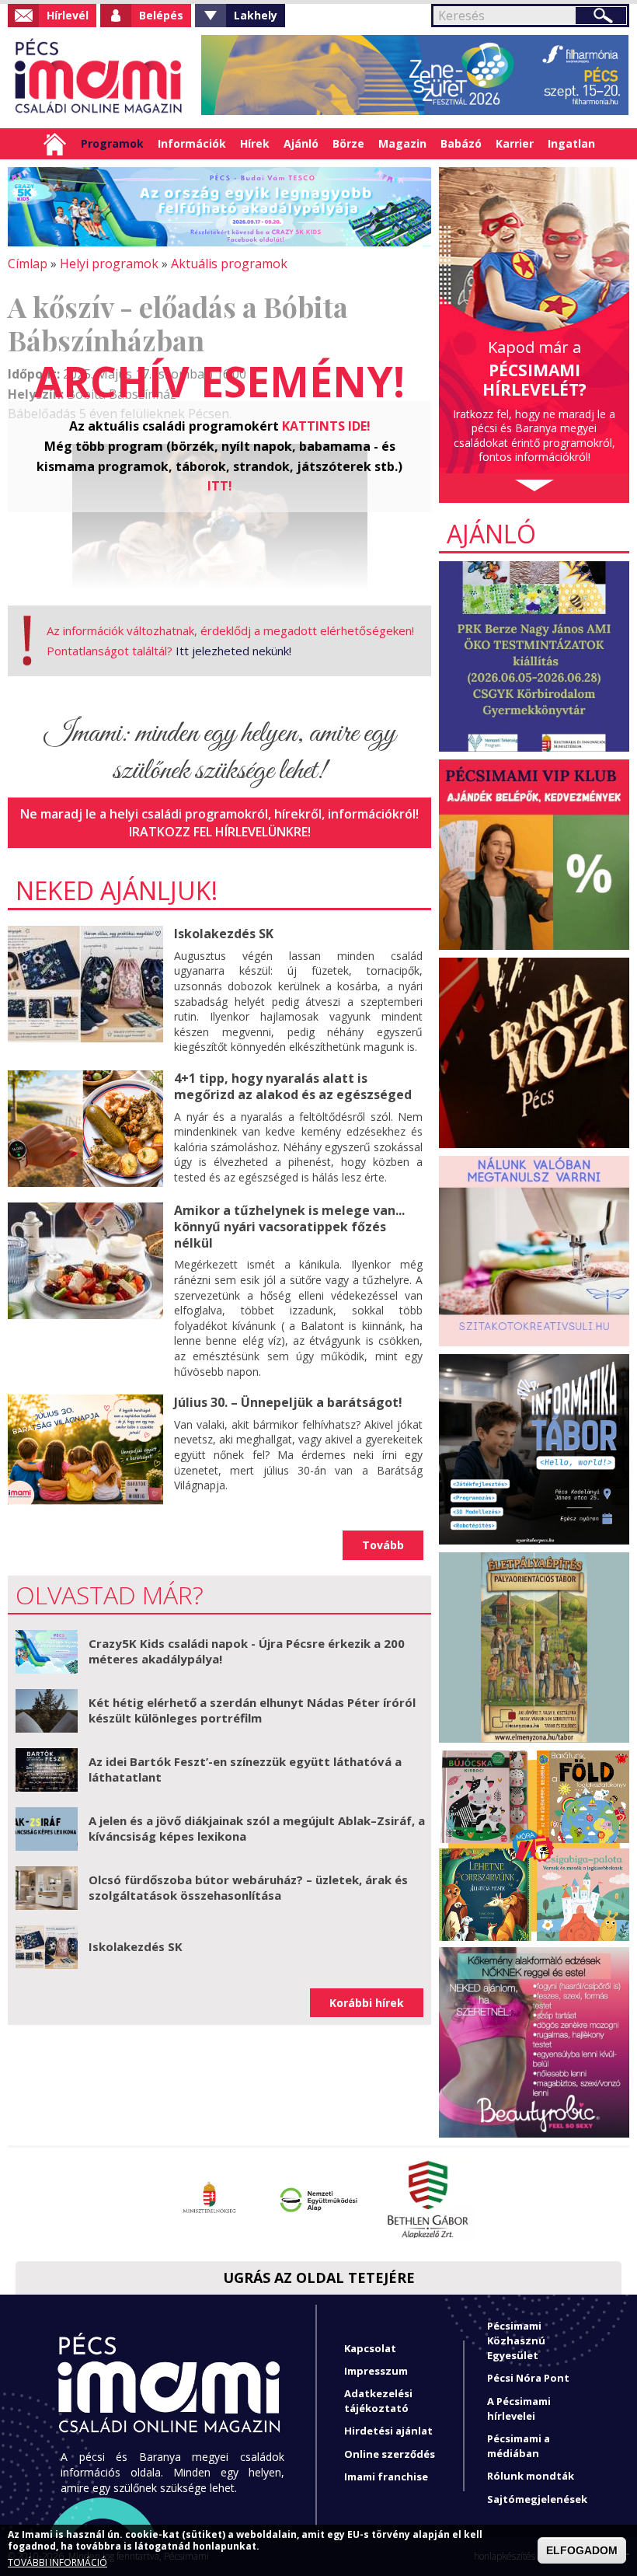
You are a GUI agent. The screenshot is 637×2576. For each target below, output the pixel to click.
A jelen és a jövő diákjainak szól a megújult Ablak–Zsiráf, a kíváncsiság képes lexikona (257, 1828)
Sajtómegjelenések (537, 2499)
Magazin (402, 143)
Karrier (515, 143)
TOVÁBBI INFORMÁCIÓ (57, 2563)
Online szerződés (390, 2454)
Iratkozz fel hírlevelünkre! (220, 832)
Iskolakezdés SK (224, 934)
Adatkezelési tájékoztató (378, 2401)
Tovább (383, 1545)
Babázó (461, 143)
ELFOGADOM (582, 2550)
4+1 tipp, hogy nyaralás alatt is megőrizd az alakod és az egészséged (293, 1086)
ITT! (220, 486)
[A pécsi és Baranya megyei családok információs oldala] (99, 78)
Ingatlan (571, 143)
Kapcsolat (370, 2348)
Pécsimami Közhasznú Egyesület (516, 2340)
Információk (192, 143)
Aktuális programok (229, 264)
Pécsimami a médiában (519, 2446)
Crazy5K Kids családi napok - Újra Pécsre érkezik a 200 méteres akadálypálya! (247, 1651)
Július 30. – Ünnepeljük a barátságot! (288, 1402)
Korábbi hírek (367, 2003)
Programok (112, 143)
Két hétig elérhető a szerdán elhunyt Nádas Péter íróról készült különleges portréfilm (252, 1710)
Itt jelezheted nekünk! (233, 651)
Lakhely (256, 15)
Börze (348, 143)
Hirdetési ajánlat (388, 2431)
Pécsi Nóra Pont (528, 2378)
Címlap (55, 144)
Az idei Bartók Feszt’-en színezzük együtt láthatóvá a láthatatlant (245, 1769)
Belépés (161, 15)
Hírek (255, 143)
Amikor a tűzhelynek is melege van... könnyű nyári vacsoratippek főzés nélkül (289, 1227)
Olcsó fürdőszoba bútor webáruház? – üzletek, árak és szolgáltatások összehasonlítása (248, 1887)
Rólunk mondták (531, 2476)
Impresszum (376, 2371)
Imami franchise (386, 2477)
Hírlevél (68, 15)
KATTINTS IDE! (326, 426)
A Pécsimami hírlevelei (519, 2408)
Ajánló (301, 143)
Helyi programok (109, 264)
